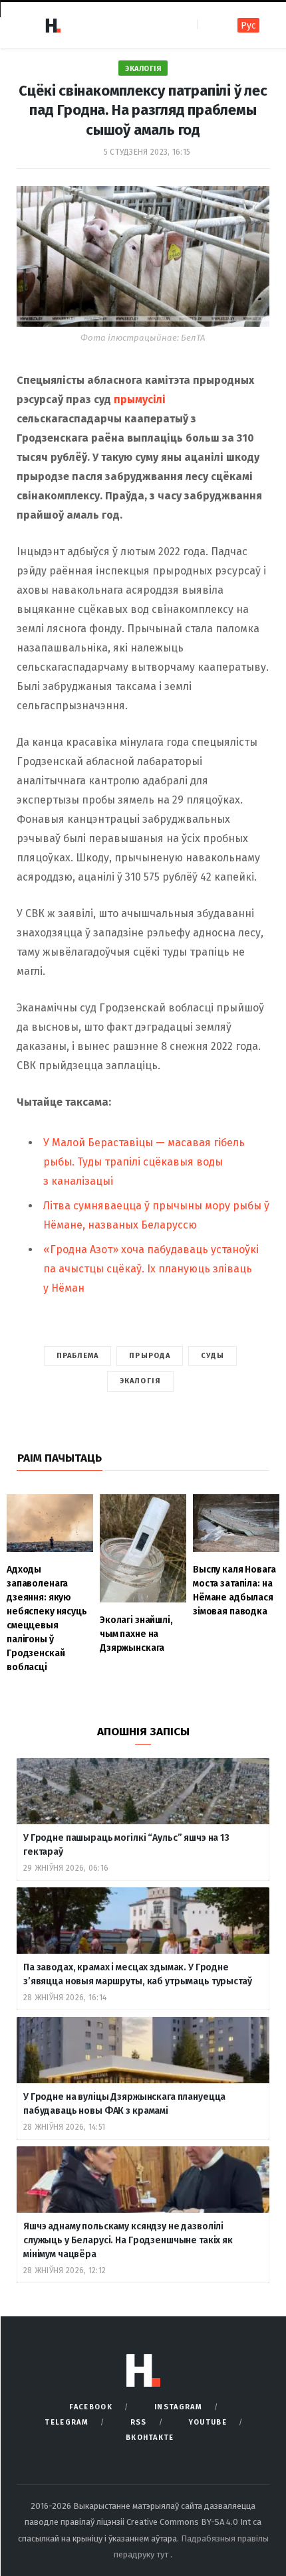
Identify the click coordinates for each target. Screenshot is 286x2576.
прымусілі (140, 399)
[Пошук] (209, 25)
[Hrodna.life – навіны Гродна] (53, 25)
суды (213, 1356)
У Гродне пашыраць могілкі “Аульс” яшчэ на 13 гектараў (126, 1845)
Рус (248, 26)
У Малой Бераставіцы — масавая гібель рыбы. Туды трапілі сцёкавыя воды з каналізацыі (144, 1162)
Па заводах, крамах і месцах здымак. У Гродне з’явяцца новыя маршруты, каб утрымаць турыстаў (138, 1974)
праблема (78, 1356)
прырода (150, 1356)
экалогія (140, 1381)
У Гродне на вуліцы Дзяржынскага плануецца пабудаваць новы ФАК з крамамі (124, 2104)
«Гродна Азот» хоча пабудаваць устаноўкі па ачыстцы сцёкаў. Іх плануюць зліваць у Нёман (151, 1269)
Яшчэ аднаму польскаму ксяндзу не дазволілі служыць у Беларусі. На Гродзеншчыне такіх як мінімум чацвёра (128, 2240)
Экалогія (143, 69)
